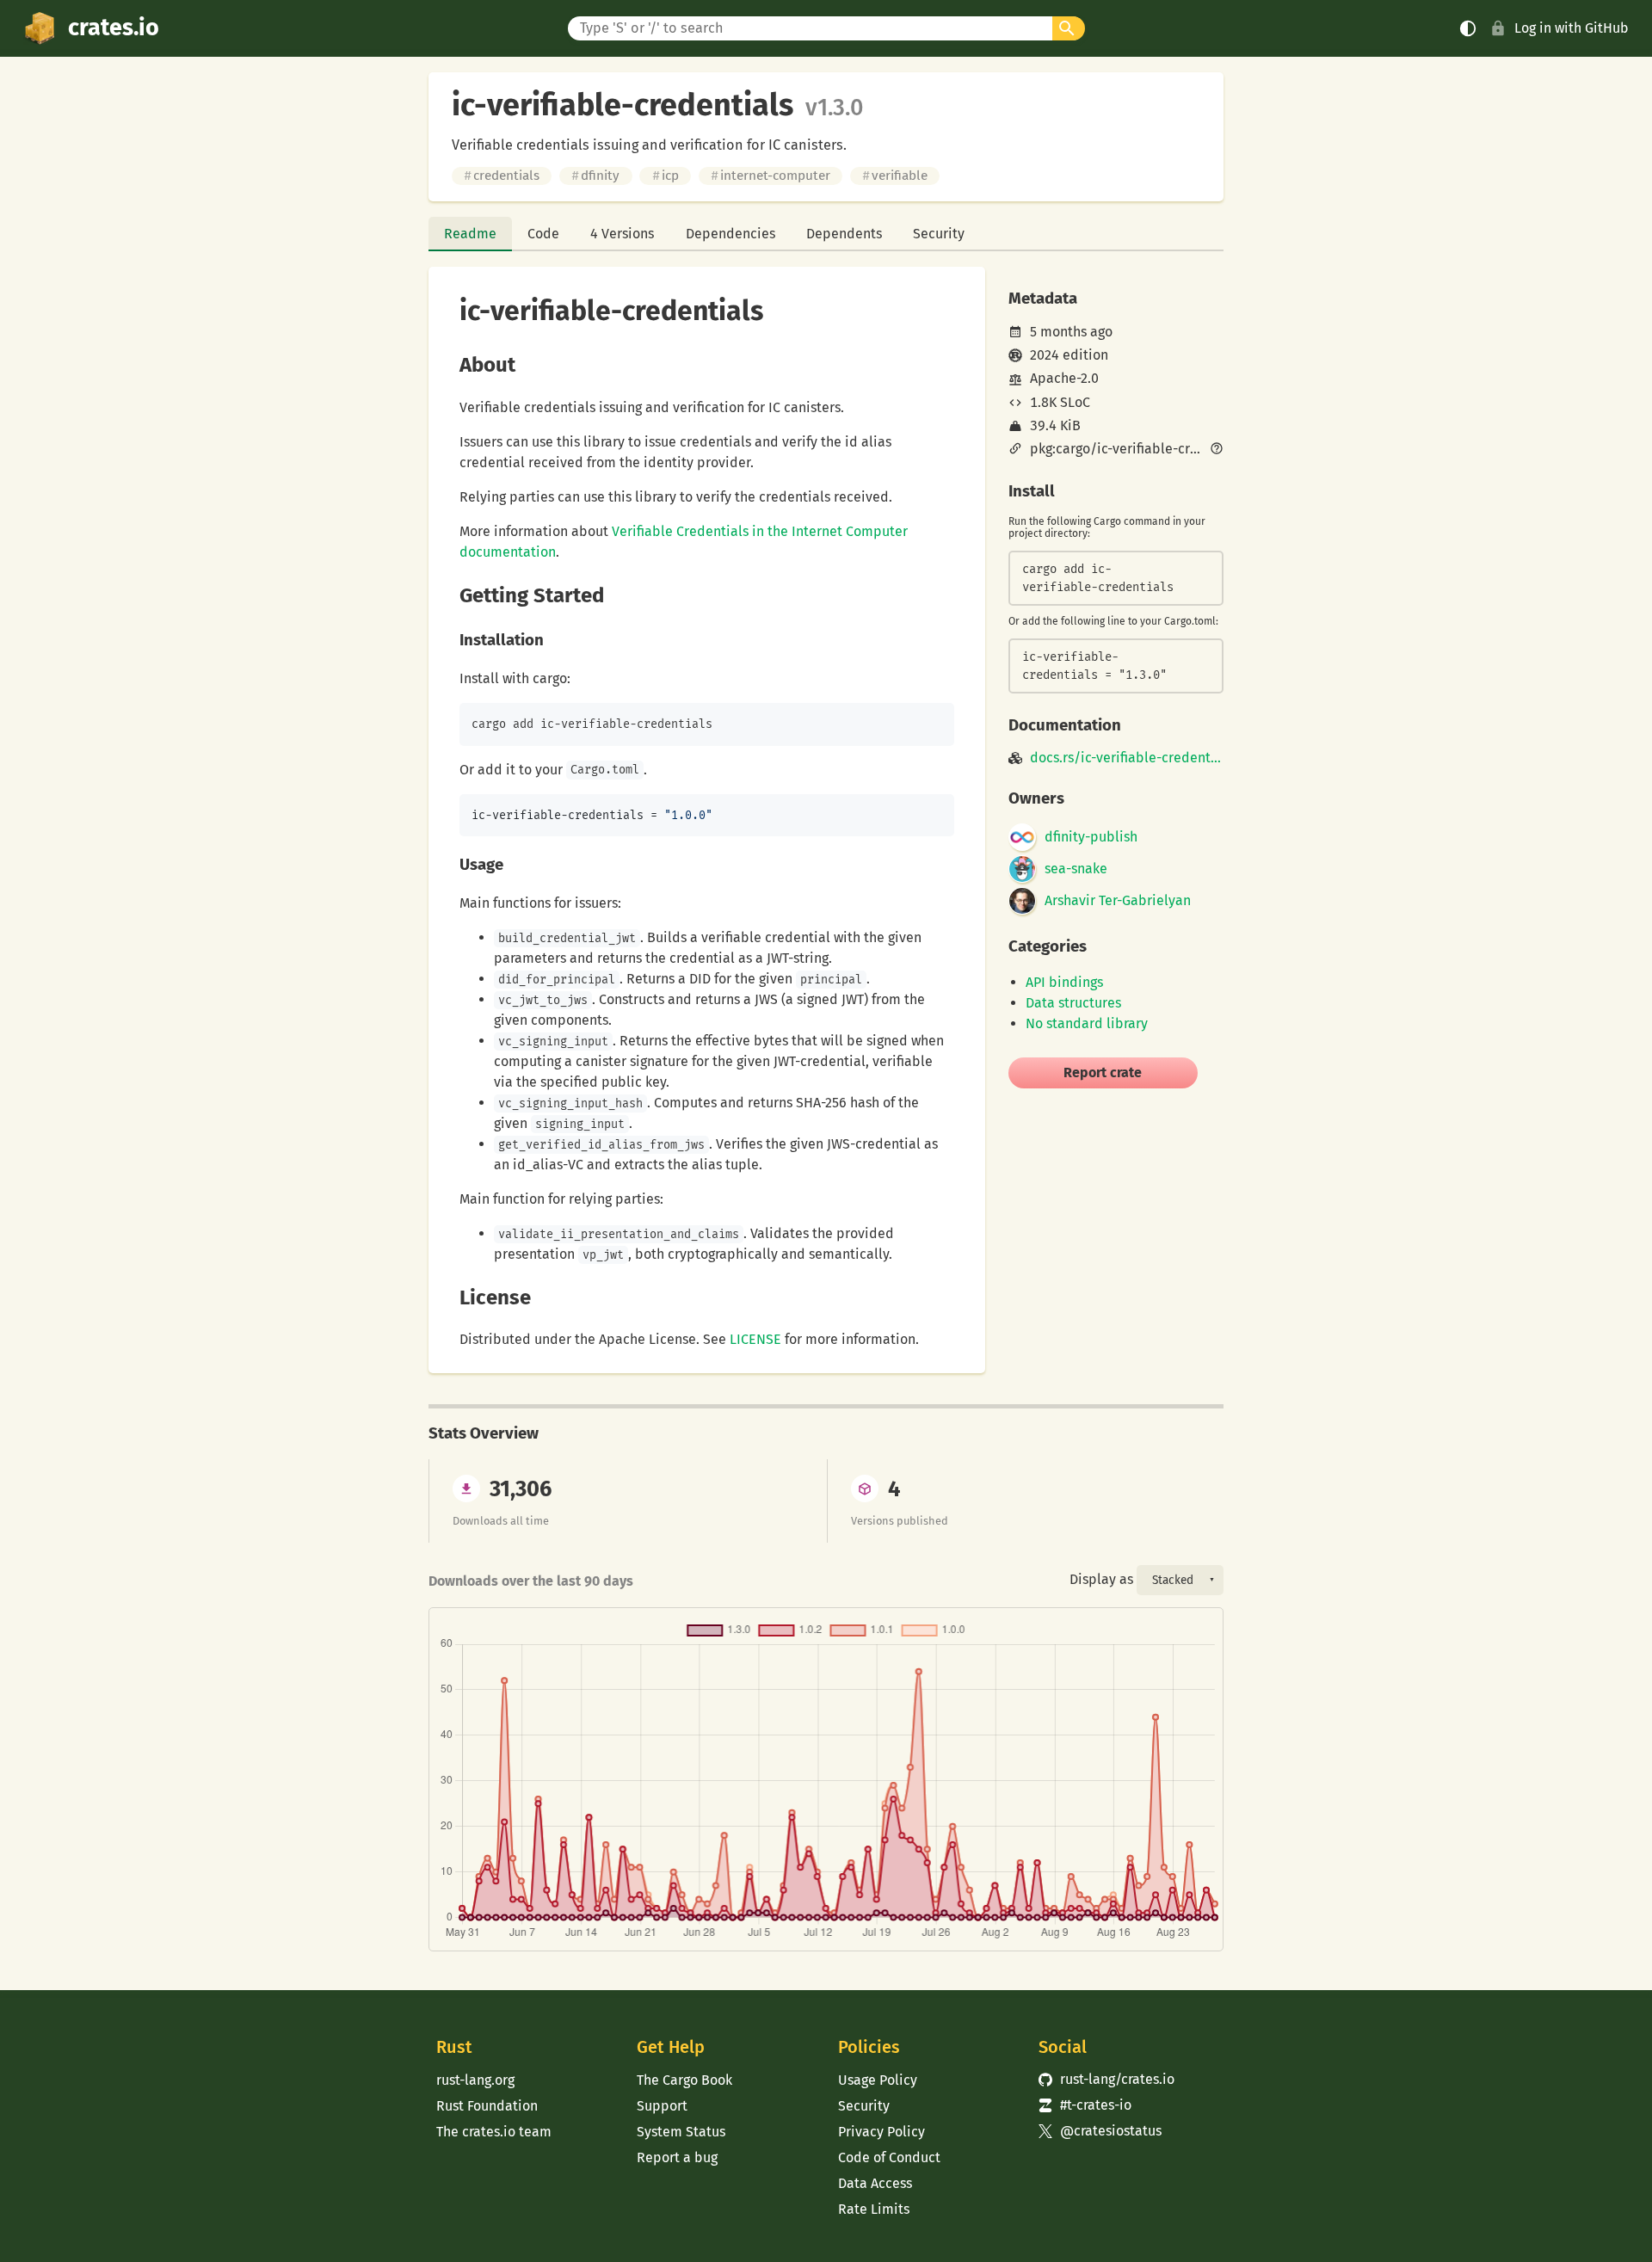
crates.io (114, 28)
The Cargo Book (684, 2080)
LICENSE (755, 1339)
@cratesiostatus (1100, 2131)
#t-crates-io (1085, 2105)
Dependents (844, 234)
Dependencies (730, 234)
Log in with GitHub (1572, 28)
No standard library (1087, 1023)
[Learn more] (1217, 450)
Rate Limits (874, 2209)
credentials (502, 176)
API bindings (1064, 982)
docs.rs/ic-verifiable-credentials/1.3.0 (1127, 758)
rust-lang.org (475, 2080)
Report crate (1103, 1072)
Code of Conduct (889, 2157)
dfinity (595, 176)
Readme (470, 234)
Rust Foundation (487, 2106)
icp (666, 176)
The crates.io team (494, 2132)
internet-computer (771, 176)
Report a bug (677, 2157)
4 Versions (622, 234)
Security (939, 234)
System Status (681, 2132)
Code (543, 234)
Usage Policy (878, 2080)
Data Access (875, 2183)
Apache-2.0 (1064, 378)
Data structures (1073, 1003)
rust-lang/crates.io (1106, 2079)
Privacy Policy (881, 2132)
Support (662, 2106)
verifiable (895, 176)
